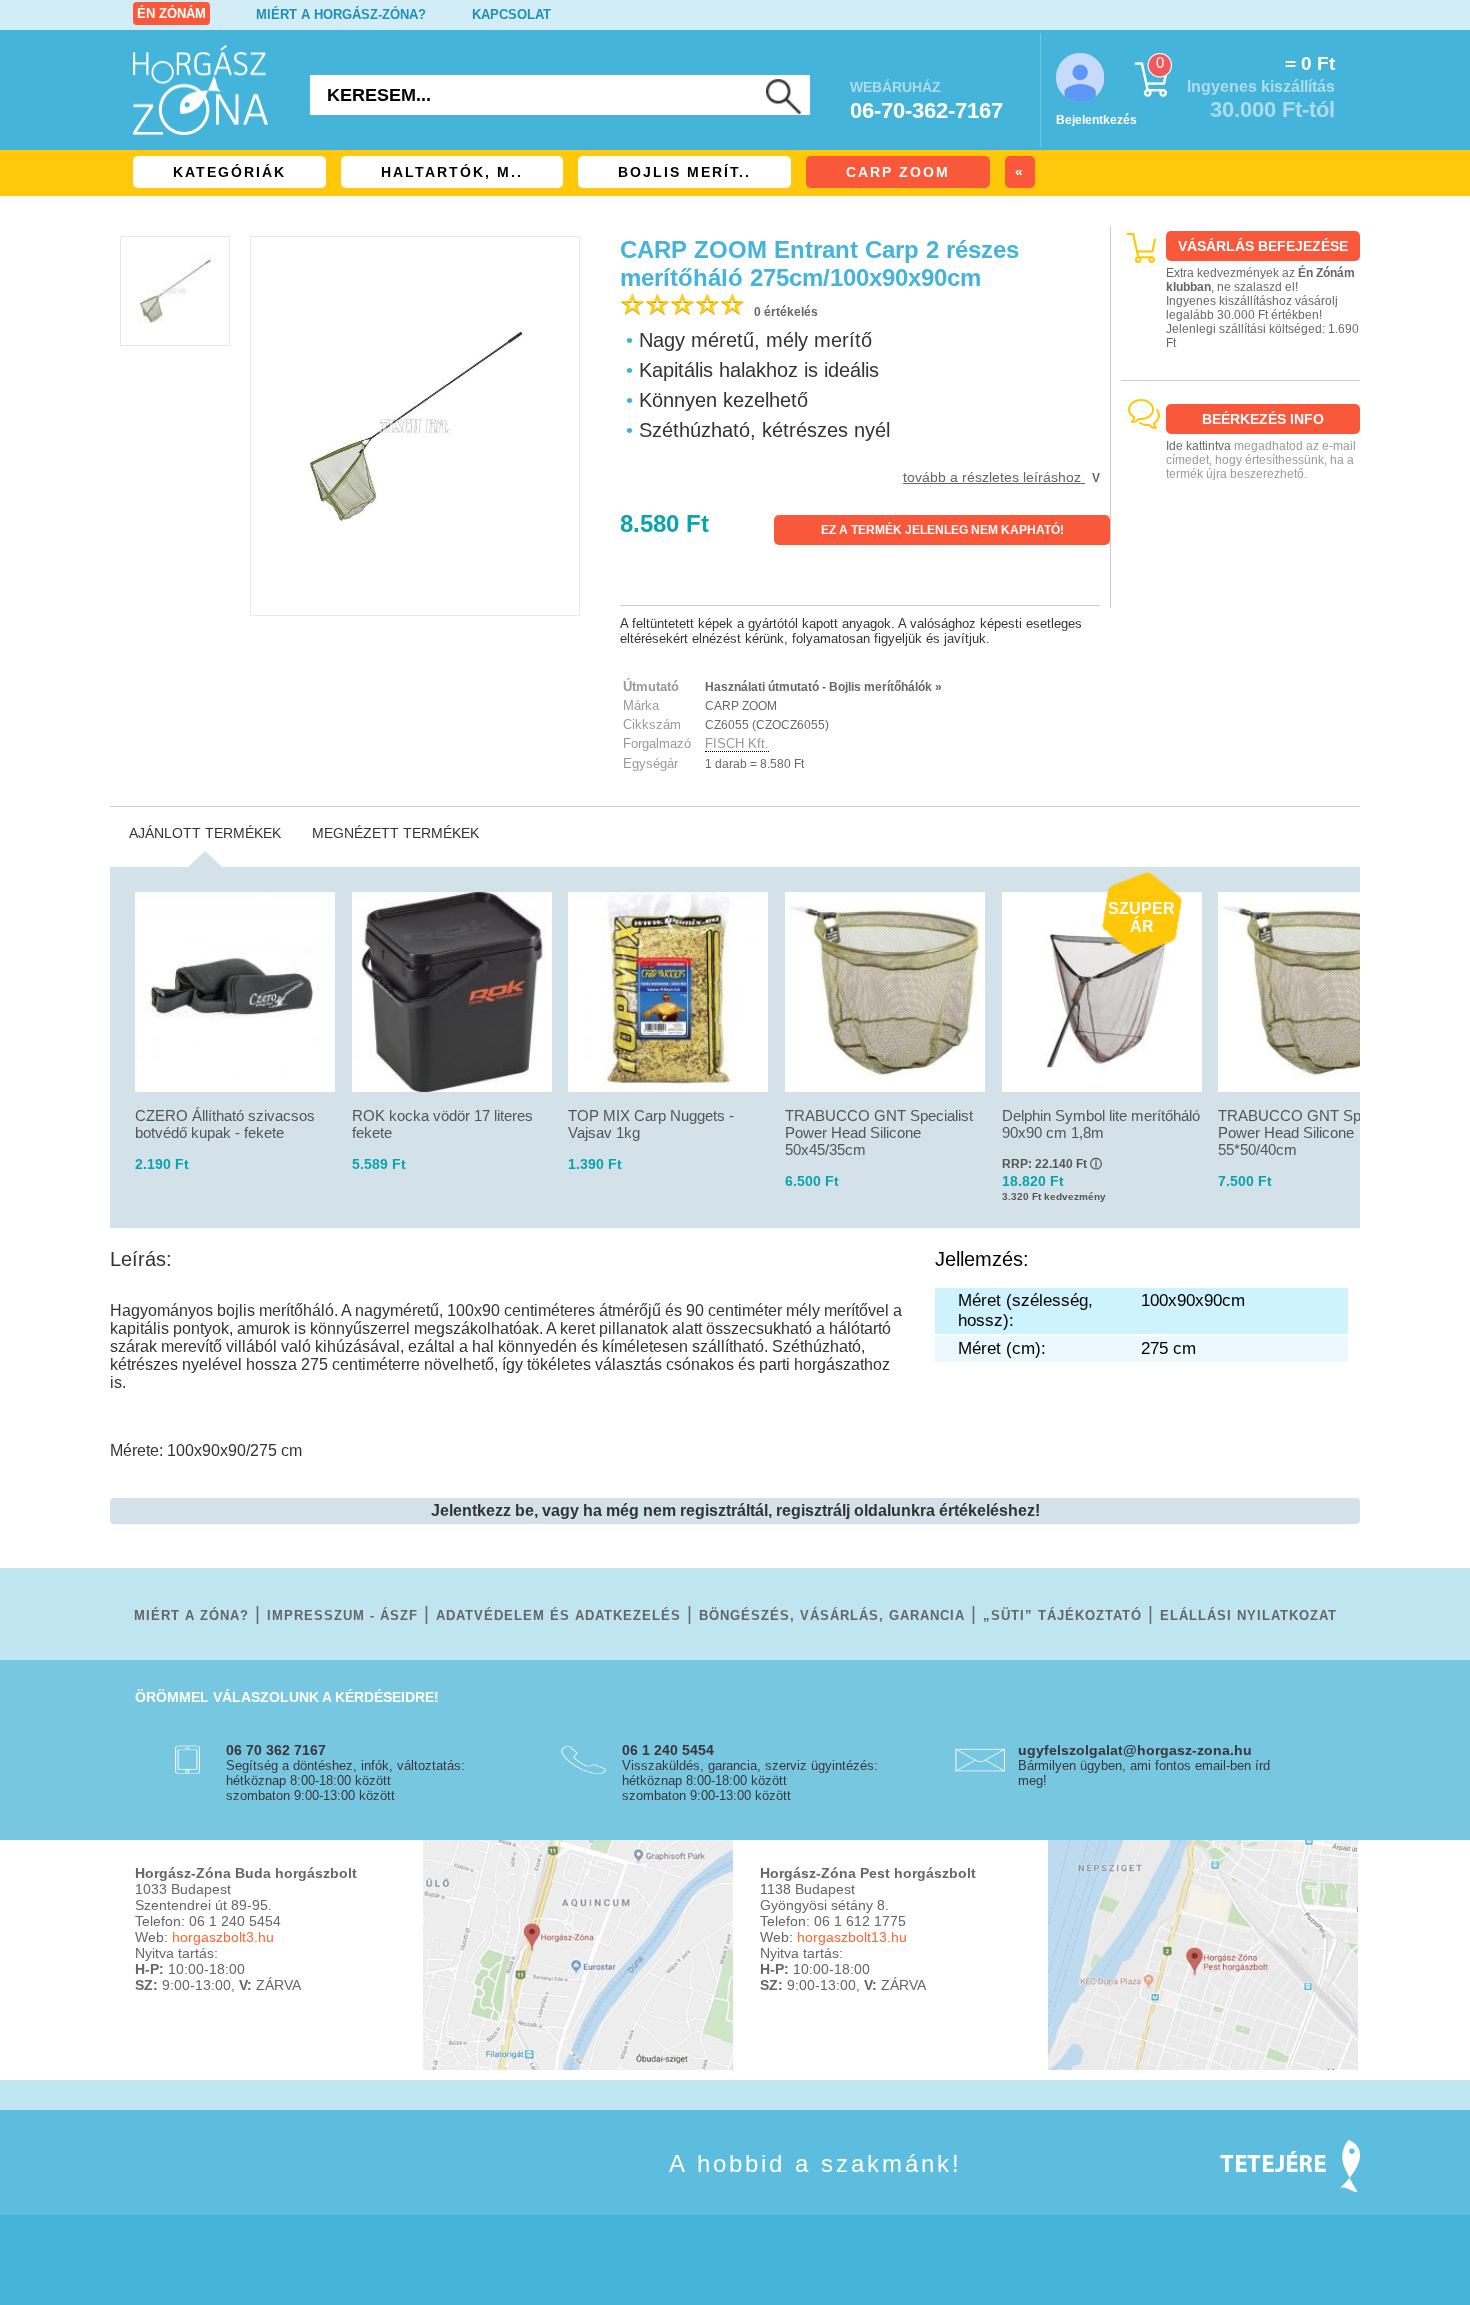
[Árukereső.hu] (1241, 590)
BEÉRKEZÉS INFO (1263, 419)
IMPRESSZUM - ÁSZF (342, 1615)
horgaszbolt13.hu (852, 1937)
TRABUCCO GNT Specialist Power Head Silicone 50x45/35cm (879, 1132)
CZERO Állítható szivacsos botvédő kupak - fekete (225, 1124)
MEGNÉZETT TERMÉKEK (395, 833)
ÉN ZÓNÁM (171, 13)
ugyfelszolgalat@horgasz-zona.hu (1135, 1750)
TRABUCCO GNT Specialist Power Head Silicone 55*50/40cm (1312, 1132)
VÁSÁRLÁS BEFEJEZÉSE (1263, 246)
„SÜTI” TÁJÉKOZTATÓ (1062, 1615)
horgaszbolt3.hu (223, 1937)
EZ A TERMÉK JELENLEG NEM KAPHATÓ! (942, 530)
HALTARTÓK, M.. (452, 172)
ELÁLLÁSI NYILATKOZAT (1248, 1615)
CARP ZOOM (898, 172)
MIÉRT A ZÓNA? (191, 1615)
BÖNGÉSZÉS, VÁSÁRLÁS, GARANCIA (832, 1615)
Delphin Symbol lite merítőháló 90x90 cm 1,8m (1101, 1124)
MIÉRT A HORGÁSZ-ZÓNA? (341, 14)
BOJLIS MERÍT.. (684, 172)
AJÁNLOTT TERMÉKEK (205, 833)
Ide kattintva (1198, 446)
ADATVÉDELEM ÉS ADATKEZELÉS (558, 1615)
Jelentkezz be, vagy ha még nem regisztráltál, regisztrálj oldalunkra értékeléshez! (735, 1510)
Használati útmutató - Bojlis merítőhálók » (823, 687)
